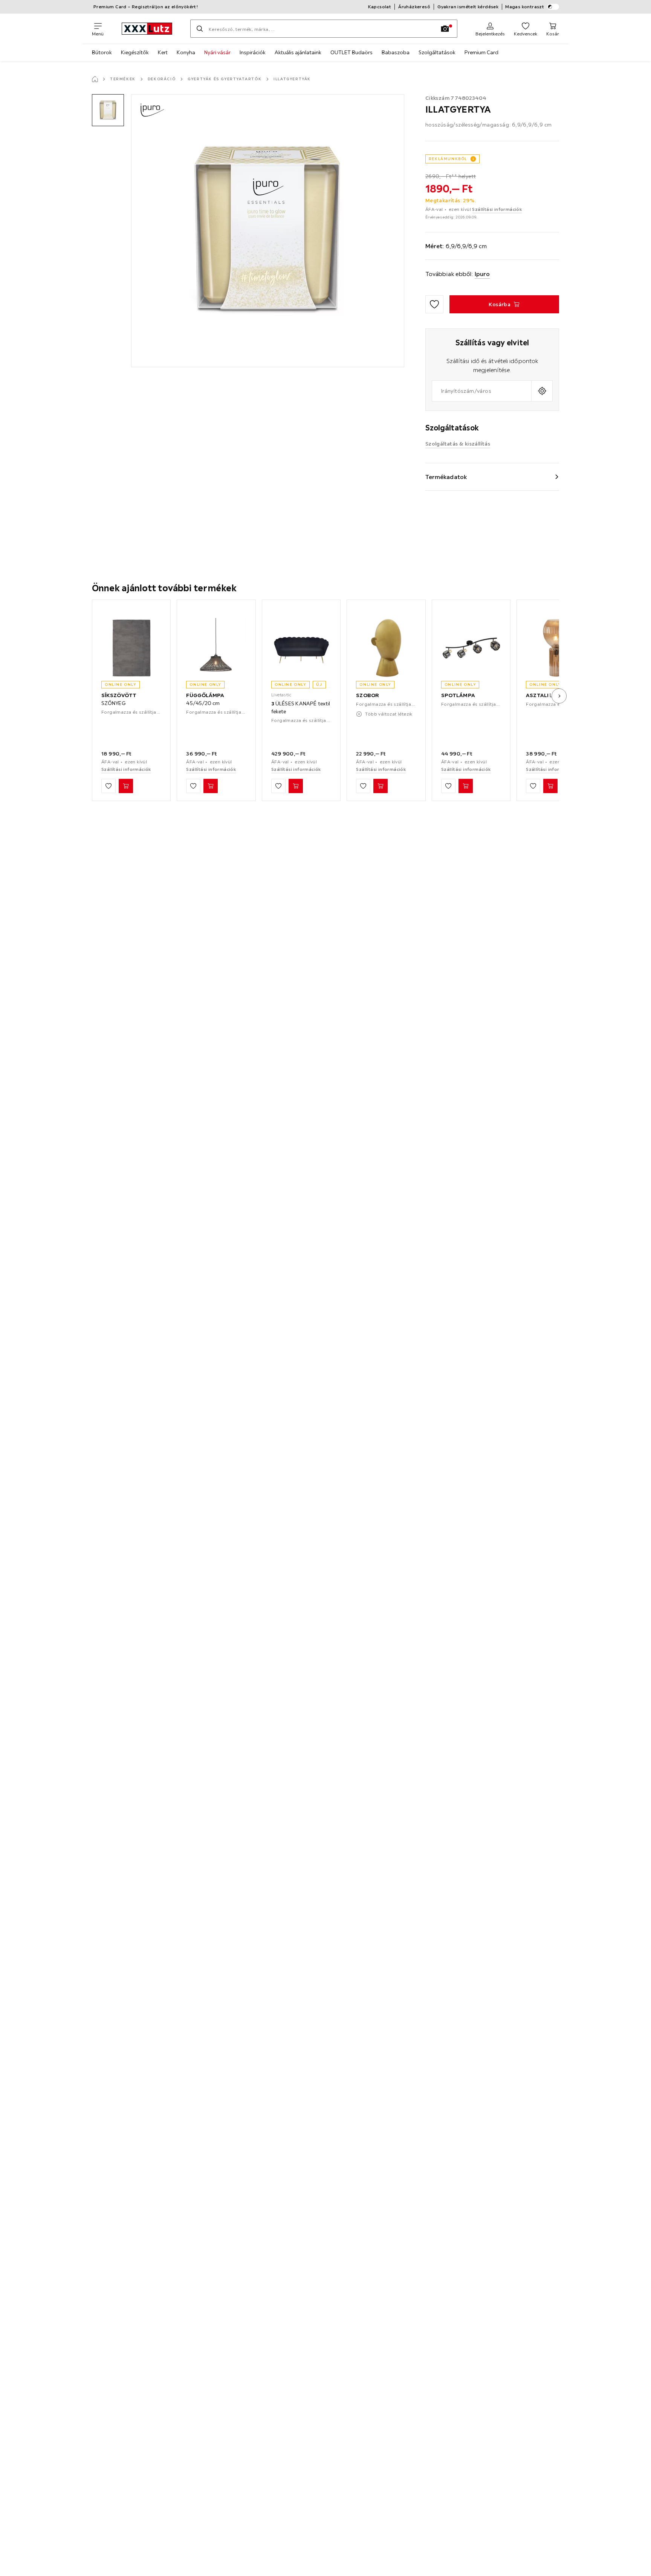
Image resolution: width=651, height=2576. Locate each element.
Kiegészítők (135, 52)
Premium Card (481, 52)
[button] (108, 110)
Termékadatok (446, 477)
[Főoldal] (95, 79)
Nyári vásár (217, 52)
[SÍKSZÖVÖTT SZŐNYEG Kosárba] (126, 786)
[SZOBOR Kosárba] (381, 786)
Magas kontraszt (525, 7)
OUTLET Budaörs (351, 52)
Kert (163, 52)
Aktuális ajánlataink (298, 52)
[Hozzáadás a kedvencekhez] (434, 304)
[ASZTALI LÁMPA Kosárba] (550, 786)
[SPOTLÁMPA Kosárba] (466, 786)
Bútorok (102, 52)
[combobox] (482, 391)
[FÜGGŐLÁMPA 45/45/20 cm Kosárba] (211, 786)
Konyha (186, 52)
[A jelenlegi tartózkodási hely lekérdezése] (542, 391)
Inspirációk (253, 52)
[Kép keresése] (445, 29)
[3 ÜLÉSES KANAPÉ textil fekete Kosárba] (296, 786)
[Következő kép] (559, 696)
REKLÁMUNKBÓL (448, 159)
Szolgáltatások (437, 52)
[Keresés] (200, 29)
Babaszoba (396, 52)
